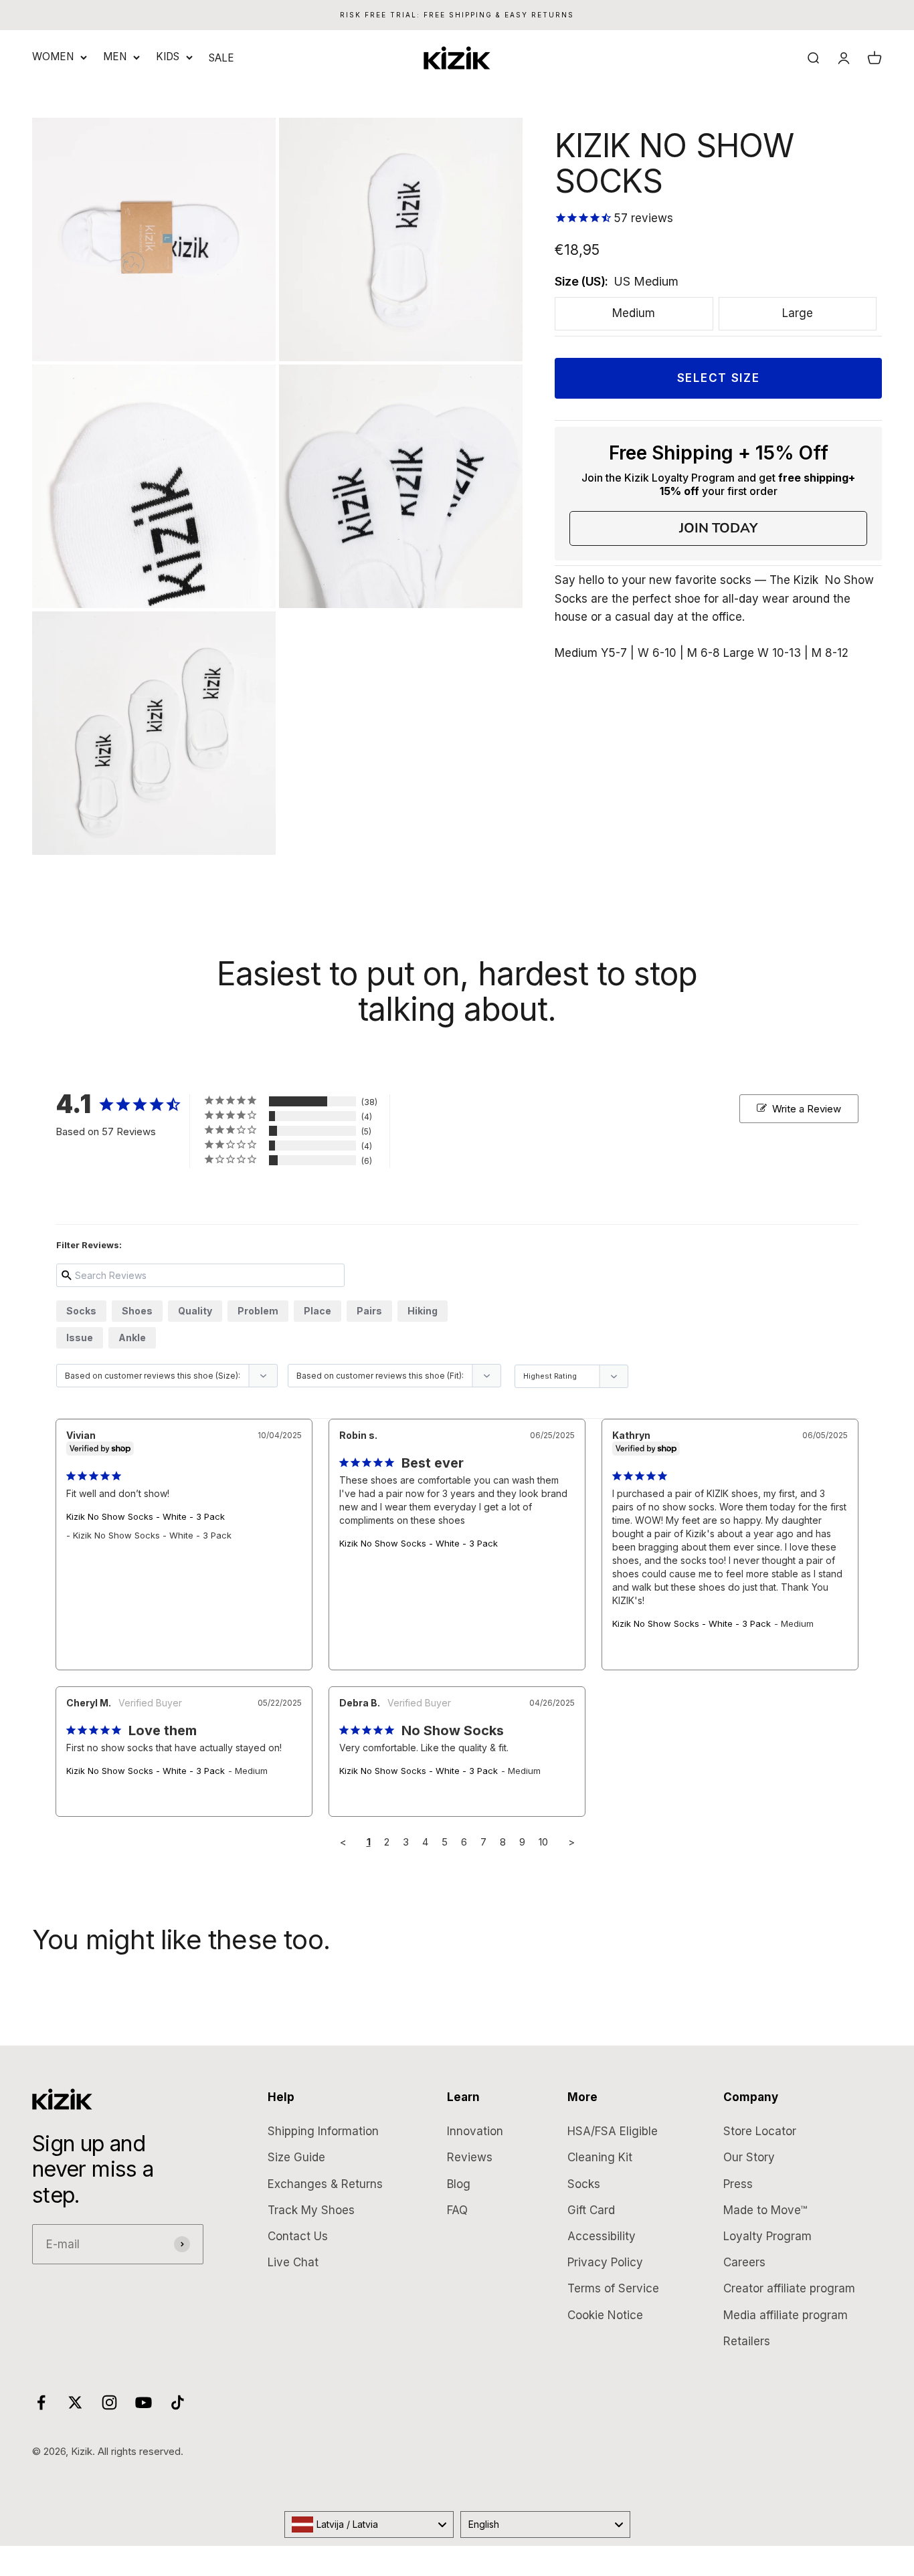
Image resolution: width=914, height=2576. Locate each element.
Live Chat (293, 2262)
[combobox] (369, 2524)
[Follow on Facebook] (41, 2402)
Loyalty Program (767, 2236)
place (317, 1311)
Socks (584, 2184)
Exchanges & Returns (325, 2184)
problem (258, 1311)
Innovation (475, 2131)
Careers (744, 2262)
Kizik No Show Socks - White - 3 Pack (146, 1516)
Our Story (749, 2157)
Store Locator (760, 2131)
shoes (137, 1311)
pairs (369, 1311)
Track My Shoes (311, 2210)
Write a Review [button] (807, 1109)
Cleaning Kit (600, 2157)
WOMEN (53, 57)
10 (543, 1842)
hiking (423, 1311)
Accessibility (602, 2236)
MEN (115, 57)
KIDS (168, 57)
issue (80, 1337)
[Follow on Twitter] (75, 2402)
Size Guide (296, 2157)
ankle (132, 1337)
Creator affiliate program (789, 2288)
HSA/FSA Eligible (613, 2131)
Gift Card (591, 2210)
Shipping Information (323, 2131)
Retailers (747, 2341)
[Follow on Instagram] (109, 2402)
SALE (221, 58)
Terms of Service (613, 2288)
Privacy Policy (605, 2262)
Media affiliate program (786, 2315)
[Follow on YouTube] (144, 2402)
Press (738, 2184)
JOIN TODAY (718, 528)
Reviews (470, 2157)
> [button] (571, 1842)
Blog (459, 2184)
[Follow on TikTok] (178, 2402)
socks (81, 1311)
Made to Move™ (765, 2210)
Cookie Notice (605, 2315)
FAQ (457, 2210)
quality (195, 1311)
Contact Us (298, 2236)
